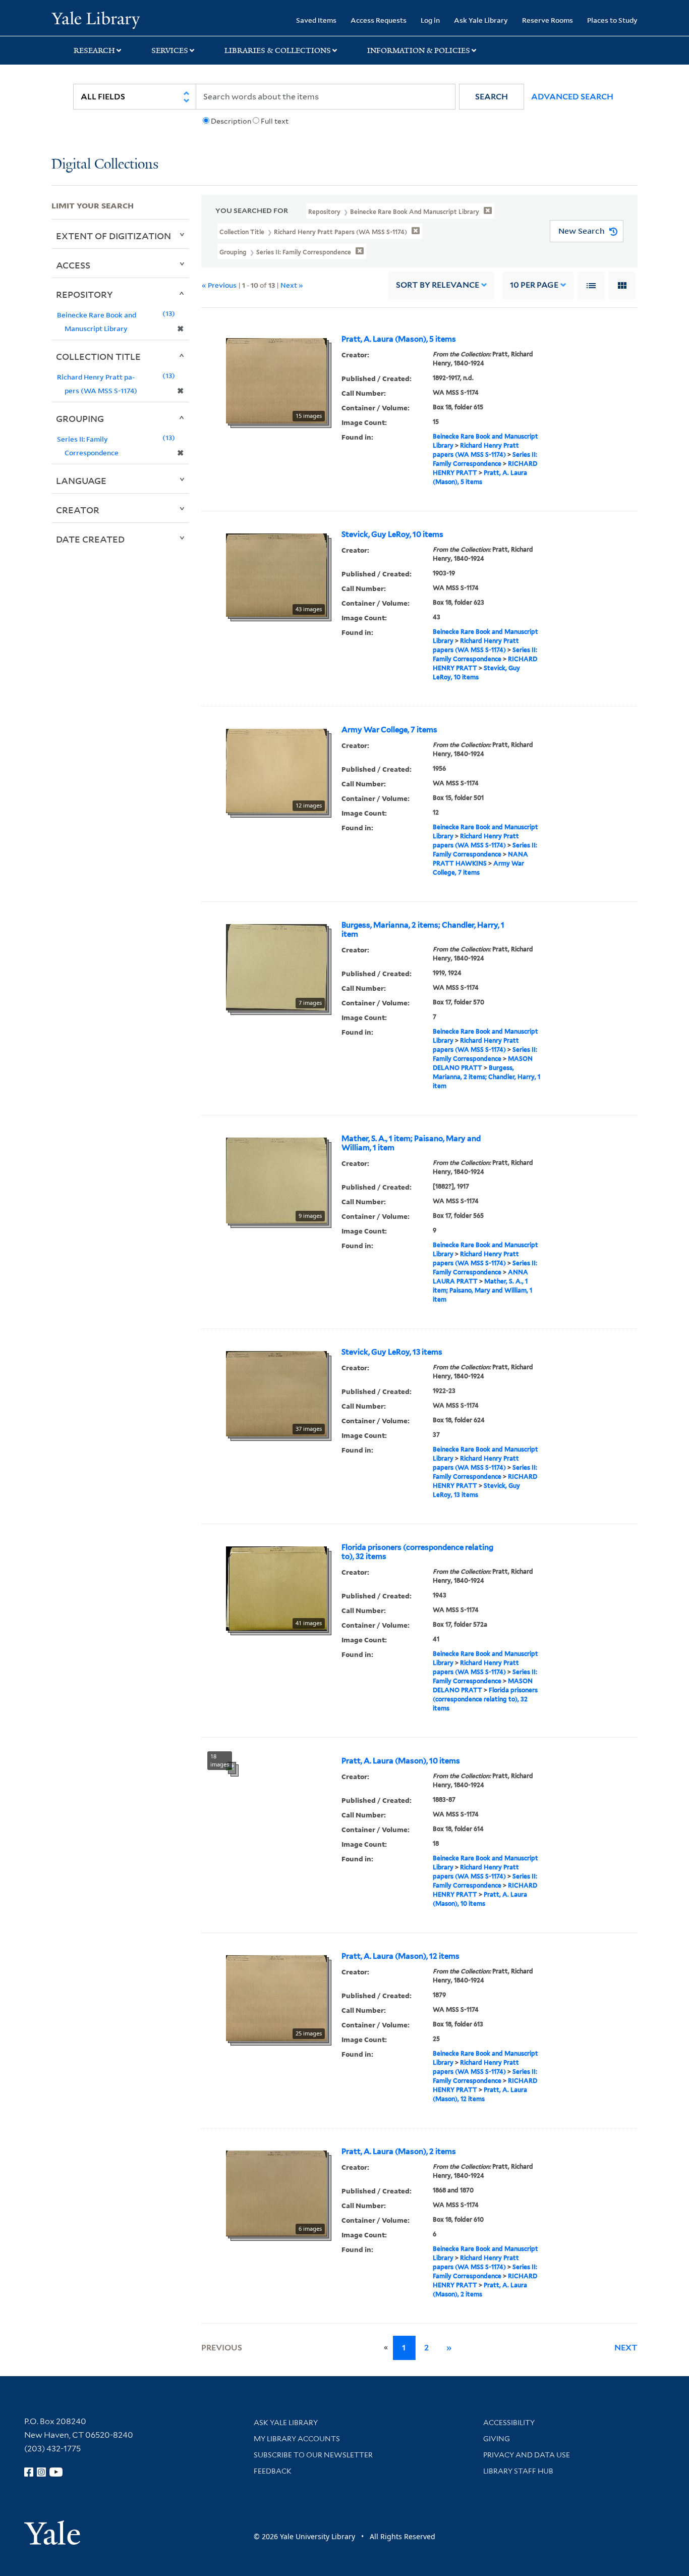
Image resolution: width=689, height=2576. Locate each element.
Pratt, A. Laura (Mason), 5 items (399, 339)
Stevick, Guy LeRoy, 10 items (392, 534)
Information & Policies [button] (419, 50)
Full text (275, 121)
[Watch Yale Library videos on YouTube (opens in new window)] (56, 2472)
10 (534, 285)
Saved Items (316, 20)
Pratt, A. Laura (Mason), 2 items (399, 2152)
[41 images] (276, 1587)
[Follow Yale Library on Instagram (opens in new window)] (41, 2472)
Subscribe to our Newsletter (313, 2455)
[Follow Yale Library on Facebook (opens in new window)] (29, 2472)
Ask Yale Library (481, 20)
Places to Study (612, 20)
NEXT (626, 2348)
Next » (292, 285)
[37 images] (276, 1392)
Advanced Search (572, 97)
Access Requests (379, 20)
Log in (430, 20)
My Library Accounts (297, 2439)
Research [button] (94, 50)
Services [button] (170, 50)
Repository (84, 294)
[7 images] (276, 966)
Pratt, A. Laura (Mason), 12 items (400, 1956)
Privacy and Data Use (527, 2455)
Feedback (273, 2471)
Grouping (80, 418)
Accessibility (509, 2423)
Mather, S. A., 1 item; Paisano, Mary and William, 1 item (411, 1143)
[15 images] (276, 380)
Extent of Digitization (113, 236)
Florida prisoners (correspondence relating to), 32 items (417, 1552)
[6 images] (276, 2192)
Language (81, 480)
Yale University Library (95, 19)
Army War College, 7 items (389, 730)
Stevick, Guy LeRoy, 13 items (392, 1352)
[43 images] (276, 574)
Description (231, 121)
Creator (78, 510)
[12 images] (276, 770)
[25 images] (276, 1997)
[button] (492, 97)
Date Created (90, 539)
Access (73, 265)
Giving (497, 2439)
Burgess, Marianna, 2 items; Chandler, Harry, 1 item (423, 930)
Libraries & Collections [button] (278, 50)
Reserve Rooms (548, 20)
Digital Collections (105, 165)
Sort (438, 285)
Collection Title (98, 356)
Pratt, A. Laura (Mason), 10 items (401, 1761)
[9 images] (276, 1179)
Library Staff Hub (518, 2471)
